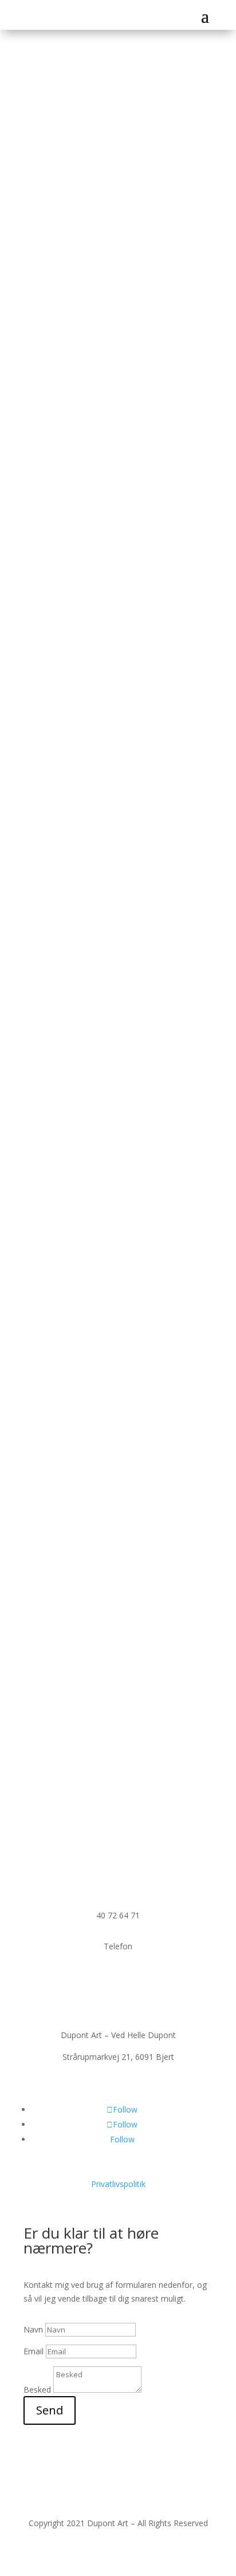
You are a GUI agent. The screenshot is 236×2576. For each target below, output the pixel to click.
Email (35, 2351)
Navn (33, 2329)
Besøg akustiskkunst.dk (101, 1341)
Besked (37, 2390)
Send (50, 2410)
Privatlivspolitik (118, 2184)
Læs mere (58, 508)
